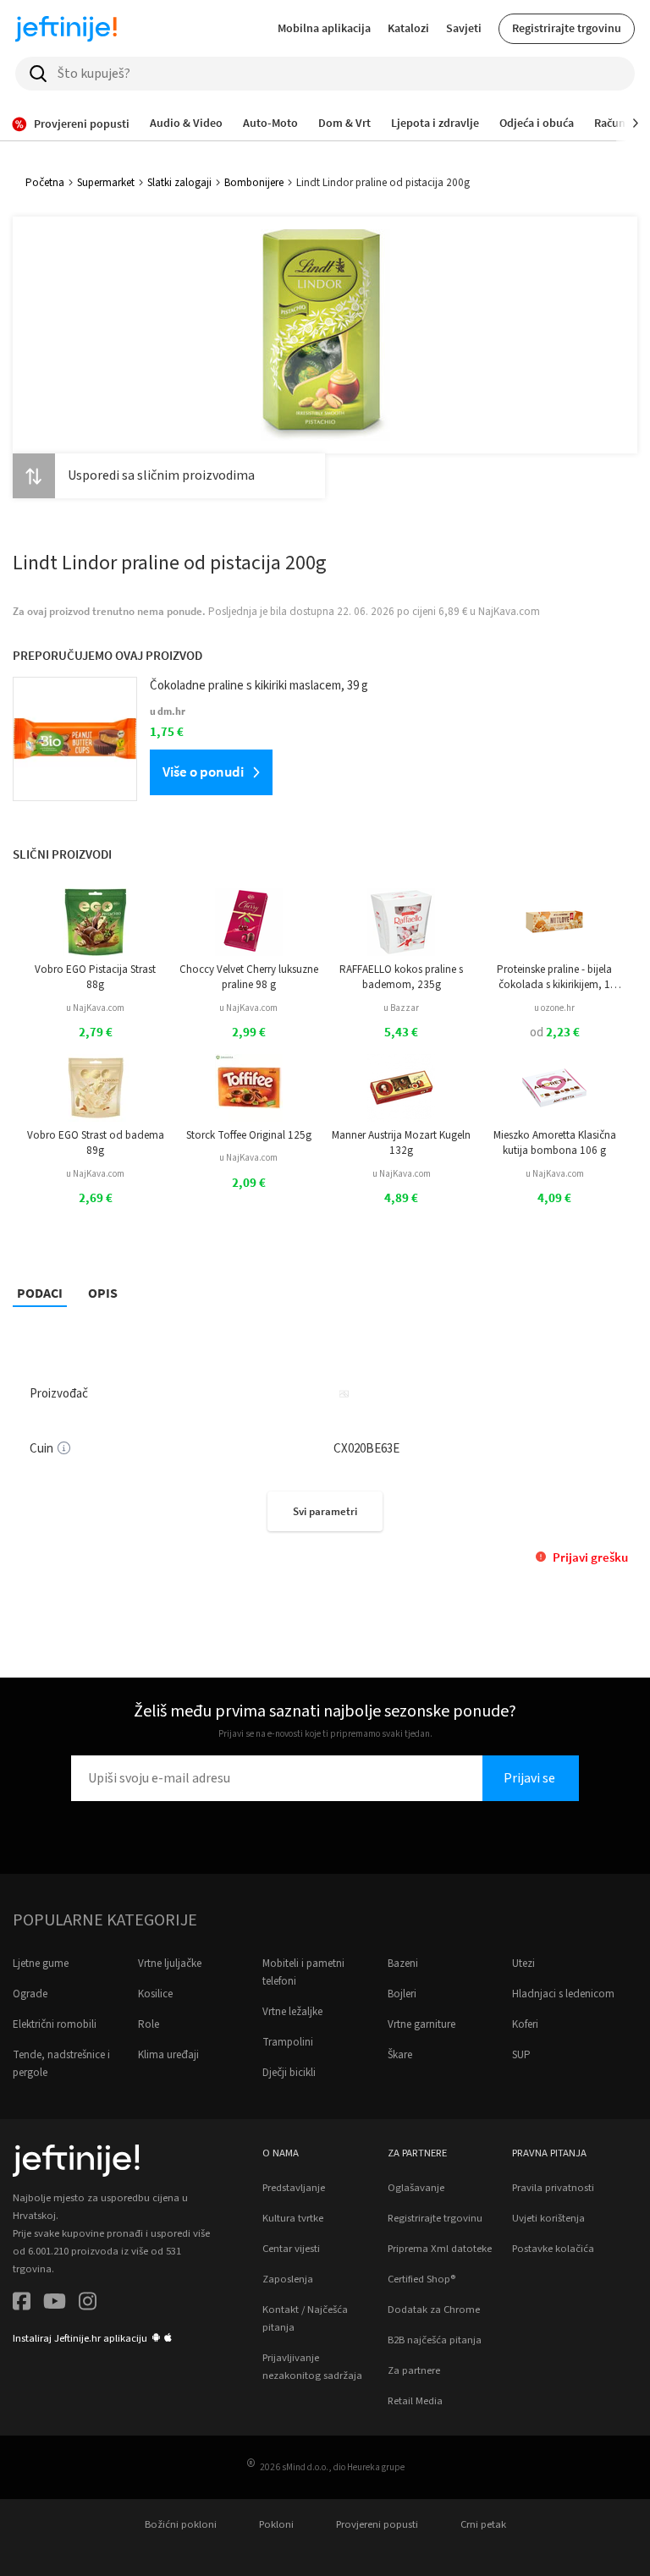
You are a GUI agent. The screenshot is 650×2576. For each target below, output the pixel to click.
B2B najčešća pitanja (435, 2340)
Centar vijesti (291, 2249)
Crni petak (483, 2524)
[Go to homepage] (66, 29)
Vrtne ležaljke (292, 2012)
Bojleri (402, 1994)
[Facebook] (22, 2304)
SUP (521, 2055)
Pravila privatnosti (553, 2188)
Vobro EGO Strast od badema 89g (96, 1143)
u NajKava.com (95, 1008)
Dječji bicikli (289, 2073)
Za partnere (414, 2370)
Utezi (523, 1964)
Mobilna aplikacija (324, 28)
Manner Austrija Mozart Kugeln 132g (401, 1143)
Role (149, 2024)
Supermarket (106, 183)
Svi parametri (325, 1511)
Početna (45, 183)
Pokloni (276, 2524)
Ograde (30, 1994)
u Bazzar (401, 1008)
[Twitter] (55, 2304)
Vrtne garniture (421, 2024)
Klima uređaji (168, 2055)
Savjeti (464, 28)
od (555, 1033)
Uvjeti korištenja (548, 2218)
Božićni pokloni (181, 2524)
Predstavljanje (294, 2188)
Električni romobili (55, 2024)
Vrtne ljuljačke (170, 1964)
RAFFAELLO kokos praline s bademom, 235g (401, 977)
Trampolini (288, 2042)
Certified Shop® (421, 2279)
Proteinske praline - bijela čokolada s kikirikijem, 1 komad (554, 978)
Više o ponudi (203, 772)
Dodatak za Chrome (434, 2310)
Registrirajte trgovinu (567, 28)
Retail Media (415, 2401)
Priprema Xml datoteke (440, 2249)
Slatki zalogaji (179, 183)
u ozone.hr (554, 1008)
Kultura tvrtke (293, 2218)
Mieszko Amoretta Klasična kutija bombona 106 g (555, 1143)
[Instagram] (88, 2304)
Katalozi (408, 28)
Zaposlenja (288, 2279)
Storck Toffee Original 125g (249, 1135)
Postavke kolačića (553, 2249)
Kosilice (155, 1994)
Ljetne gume (41, 1964)
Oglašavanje (416, 2188)
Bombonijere (254, 183)
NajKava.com (509, 612)
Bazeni (403, 1964)
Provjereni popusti (377, 2524)
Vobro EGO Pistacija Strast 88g (95, 977)
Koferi (525, 2024)
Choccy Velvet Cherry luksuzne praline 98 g (249, 977)
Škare (400, 2055)
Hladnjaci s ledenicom (563, 1994)
